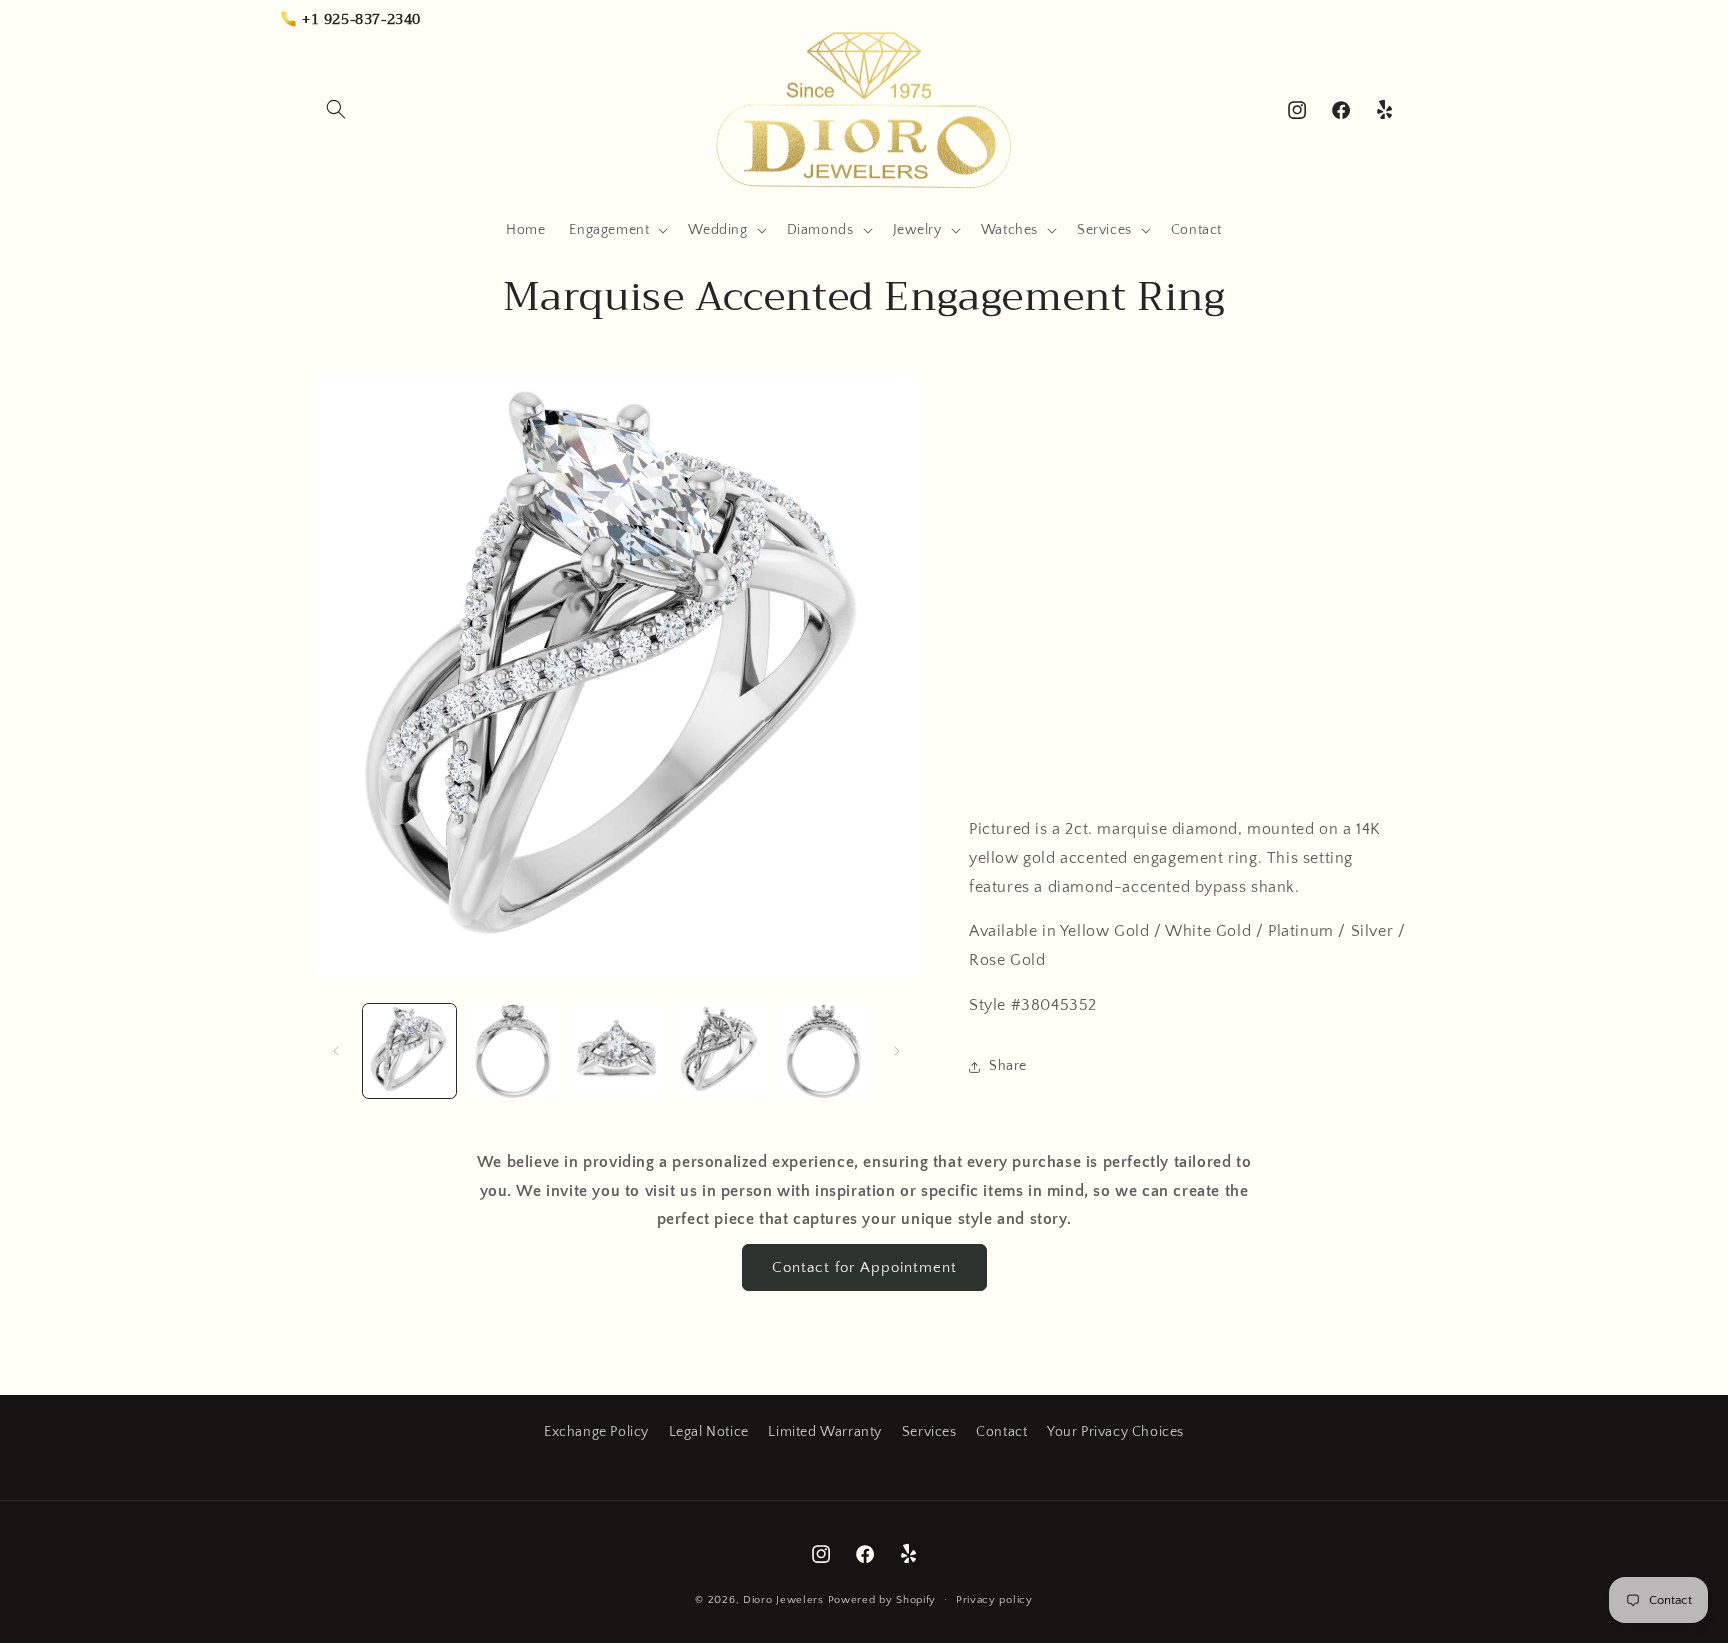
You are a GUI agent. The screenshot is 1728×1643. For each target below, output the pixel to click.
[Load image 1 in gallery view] (409, 1050)
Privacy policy (994, 1600)
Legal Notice (709, 1432)
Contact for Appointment (864, 1267)
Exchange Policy (596, 1432)
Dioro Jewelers (783, 1600)
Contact (1001, 1432)
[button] (336, 109)
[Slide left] (336, 1051)
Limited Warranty (825, 1432)
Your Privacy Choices (1115, 1432)
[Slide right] (897, 1051)
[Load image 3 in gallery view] (616, 1050)
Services (929, 1432)
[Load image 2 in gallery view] (512, 1050)
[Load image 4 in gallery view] (719, 1050)
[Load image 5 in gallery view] (823, 1050)
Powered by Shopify (882, 1600)
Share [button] (1008, 1066)
